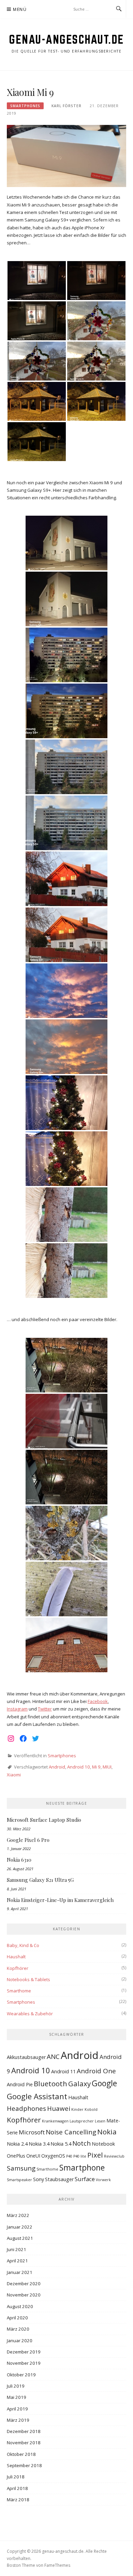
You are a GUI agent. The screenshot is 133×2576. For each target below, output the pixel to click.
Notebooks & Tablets (28, 1979)
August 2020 (20, 2306)
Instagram (17, 1709)
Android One (96, 2071)
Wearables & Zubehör (30, 2014)
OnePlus (16, 2156)
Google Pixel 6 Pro (28, 1840)
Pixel (95, 2155)
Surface (85, 2179)
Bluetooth (50, 2084)
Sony (39, 2179)
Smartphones (25, 106)
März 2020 (18, 2329)
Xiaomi (14, 1775)
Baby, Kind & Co (23, 1945)
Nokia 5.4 (61, 2144)
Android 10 (79, 1767)
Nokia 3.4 (39, 2144)
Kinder (77, 2109)
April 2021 (17, 2261)
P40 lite (80, 2156)
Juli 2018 (16, 2477)
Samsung (21, 2168)
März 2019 (18, 2420)
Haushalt (16, 1957)
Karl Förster (66, 106)
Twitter (45, 1709)
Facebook (98, 1701)
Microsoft (32, 2132)
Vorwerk (103, 2180)
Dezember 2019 (24, 2352)
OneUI (33, 2156)
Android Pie (20, 2084)
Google (104, 2083)
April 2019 (17, 2409)
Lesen (100, 2121)
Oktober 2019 (21, 2375)
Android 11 (63, 2071)
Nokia (107, 2132)
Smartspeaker (19, 2180)
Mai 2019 (17, 2397)
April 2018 (17, 2488)
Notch (82, 2143)
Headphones (26, 2108)
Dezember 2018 (24, 2431)
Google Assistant (37, 2096)
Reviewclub (114, 2156)
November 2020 (24, 2295)
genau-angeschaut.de (66, 39)
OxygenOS (53, 2156)
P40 (69, 2156)
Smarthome (19, 1991)
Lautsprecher (82, 2121)
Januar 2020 (20, 2341)
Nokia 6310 (19, 1860)
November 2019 (24, 2363)
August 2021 (20, 2238)
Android (57, 1767)
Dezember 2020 (24, 2284)
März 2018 (18, 2500)
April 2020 (17, 2318)
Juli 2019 (16, 2386)
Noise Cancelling (71, 2132)
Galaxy (79, 2084)
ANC (53, 2057)
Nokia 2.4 (17, 2144)
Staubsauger (59, 2179)
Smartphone (82, 2167)
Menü (20, 9)
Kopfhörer (18, 1968)
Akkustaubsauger (26, 2057)
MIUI (107, 1767)
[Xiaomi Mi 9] (66, 155)
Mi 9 (96, 1767)
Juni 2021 (17, 2249)
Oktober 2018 (21, 2454)
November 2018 (24, 2443)
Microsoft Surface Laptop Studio (44, 1820)
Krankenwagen (55, 2121)
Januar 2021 (20, 2272)
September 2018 (24, 2465)
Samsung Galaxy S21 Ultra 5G (40, 1880)
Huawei (59, 2108)
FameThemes (57, 2565)
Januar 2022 (20, 2227)
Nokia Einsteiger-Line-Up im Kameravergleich (60, 1900)
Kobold (91, 2109)
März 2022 (18, 2215)
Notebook (103, 2144)
